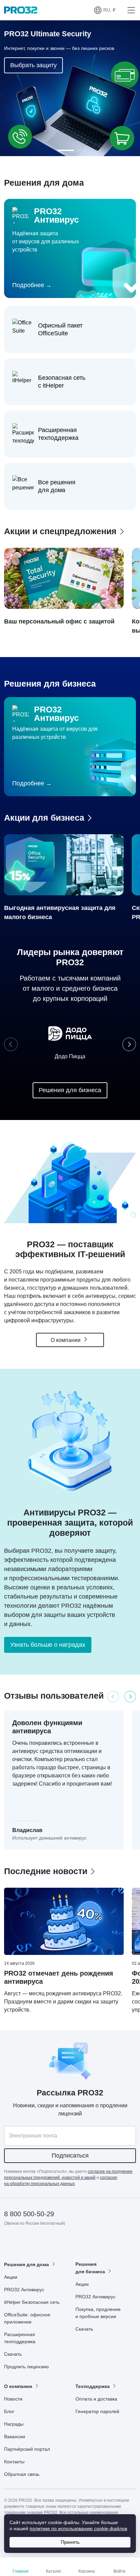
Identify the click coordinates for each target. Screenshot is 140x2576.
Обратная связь (22, 2474)
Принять (70, 2542)
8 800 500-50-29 (29, 2214)
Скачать (13, 2354)
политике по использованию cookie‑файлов (78, 2528)
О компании (66, 1340)
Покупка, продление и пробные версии (98, 2313)
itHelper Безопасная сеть (32, 2302)
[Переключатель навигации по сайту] (130, 10)
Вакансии (15, 2437)
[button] (105, 10)
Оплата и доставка (96, 2399)
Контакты (14, 2462)
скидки (46, 2105)
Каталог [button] (54, 2571)
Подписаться (70, 2155)
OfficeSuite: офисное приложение (27, 2318)
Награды (14, 2424)
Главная (21, 2571)
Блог (9, 2411)
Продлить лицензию (27, 2367)
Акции (11, 2277)
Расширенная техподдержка (20, 2338)
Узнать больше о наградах (48, 1645)
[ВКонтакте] (26, 2243)
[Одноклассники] (43, 2243)
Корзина (87, 2571)
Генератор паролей (97, 2411)
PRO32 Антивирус (24, 2290)
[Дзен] (10, 2243)
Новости (13, 2399)
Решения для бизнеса (70, 1090)
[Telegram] (60, 2243)
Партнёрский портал (27, 2449)
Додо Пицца (70, 1056)
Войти (119, 2571)
